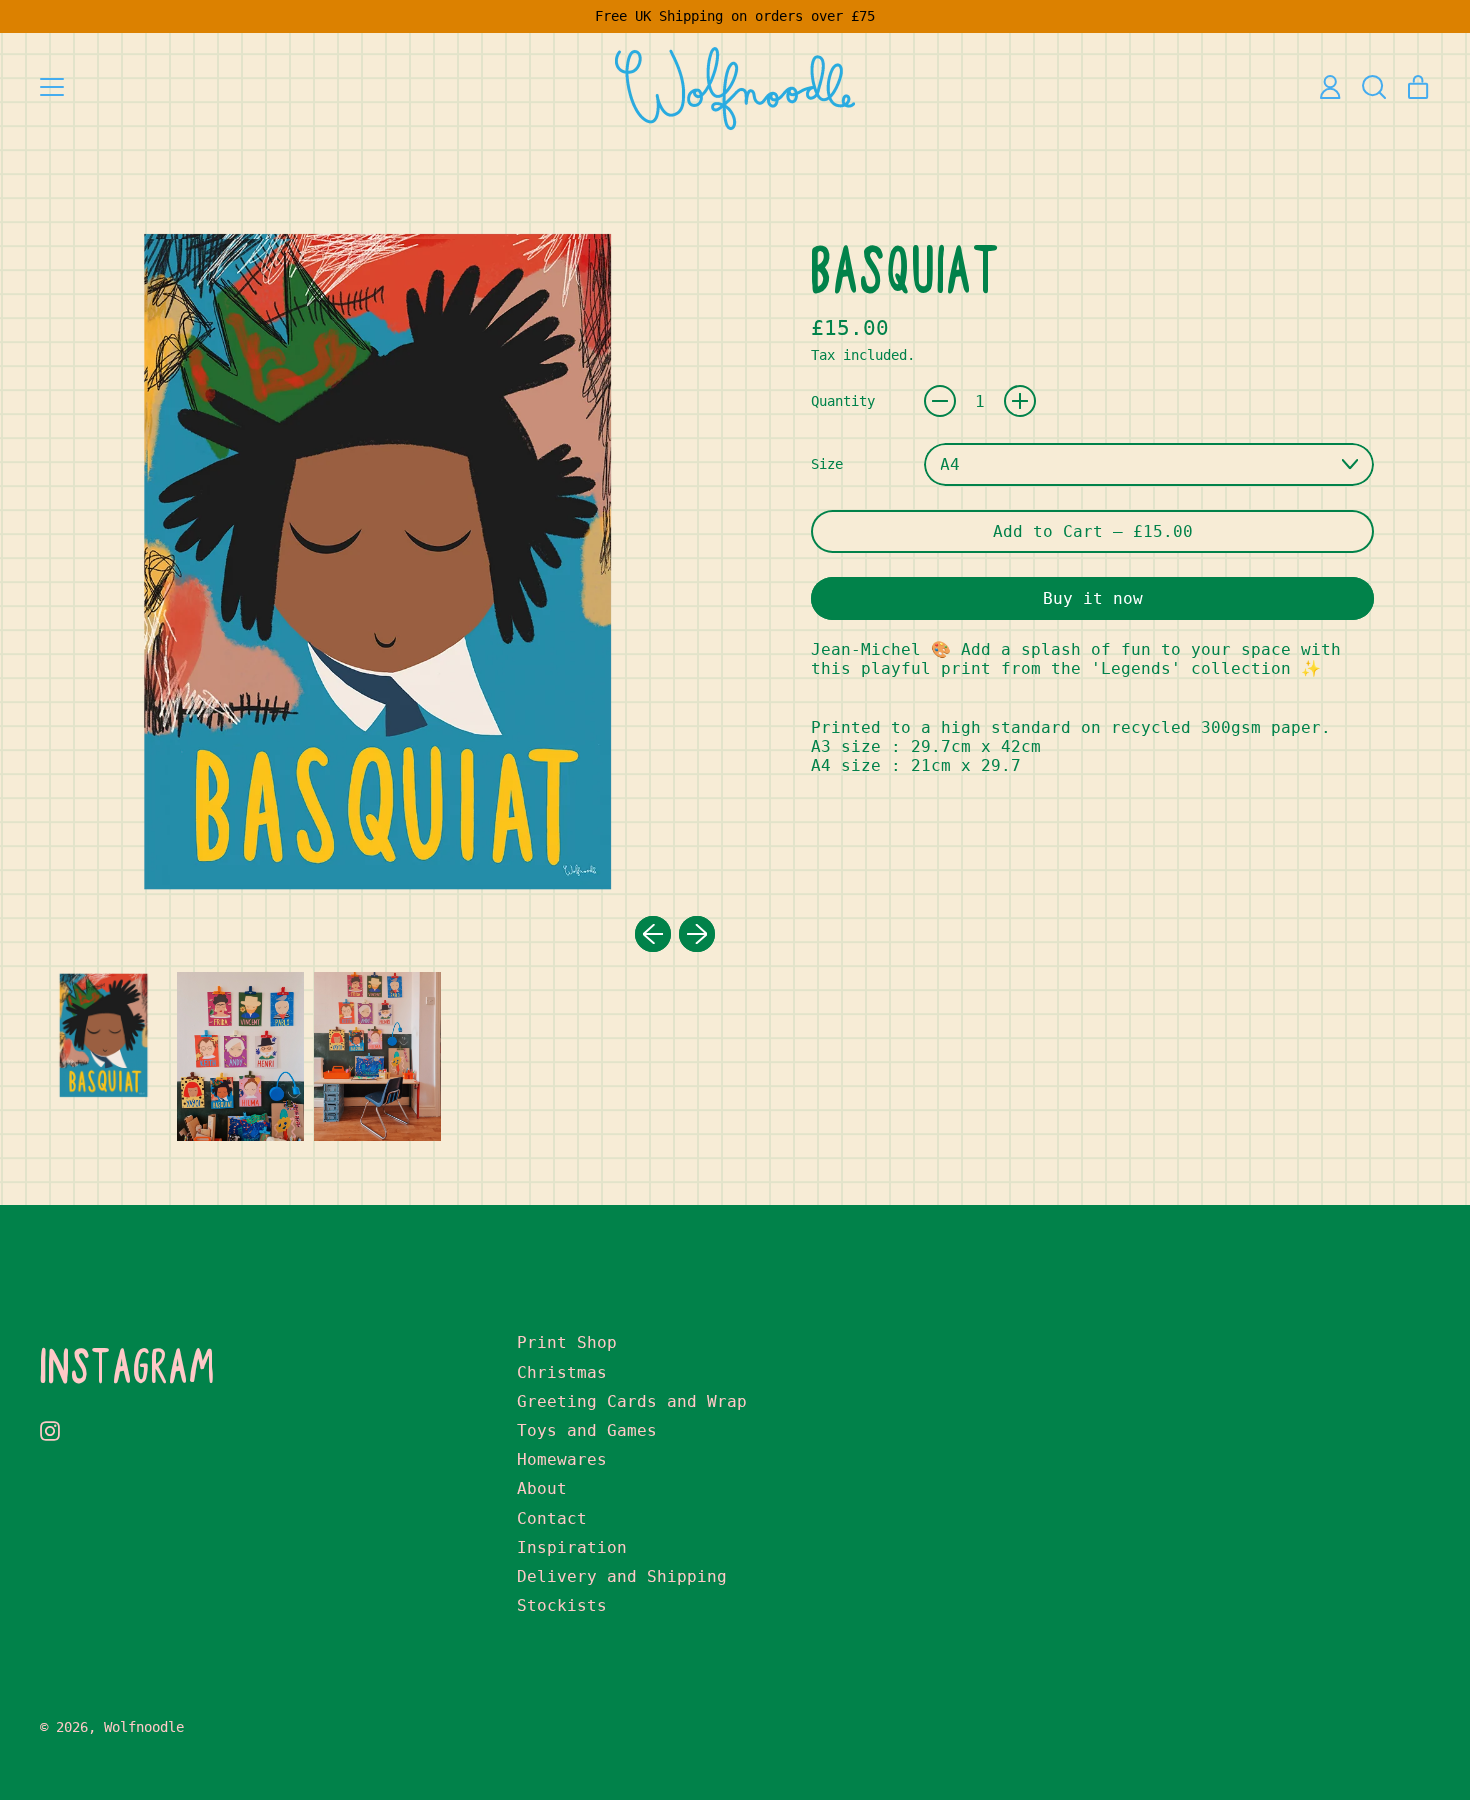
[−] (940, 401)
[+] (1020, 401)
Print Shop (567, 1342)
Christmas (562, 1372)
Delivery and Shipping (622, 1576)
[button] (1374, 87)
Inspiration (572, 1547)
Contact (552, 1518)
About (542, 1488)
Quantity (843, 401)
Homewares (562, 1459)
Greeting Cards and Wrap (632, 1401)
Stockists (562, 1605)
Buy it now (1093, 598)
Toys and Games (587, 1430)
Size (827, 464)
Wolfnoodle (144, 1727)
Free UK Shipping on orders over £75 (735, 16)
